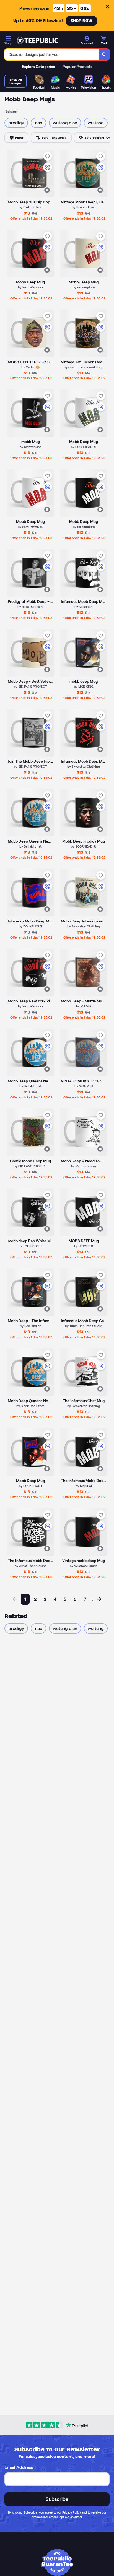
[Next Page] (99, 1599)
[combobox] (52, 54)
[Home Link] (37, 41)
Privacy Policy (72, 2512)
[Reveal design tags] (47, 190)
